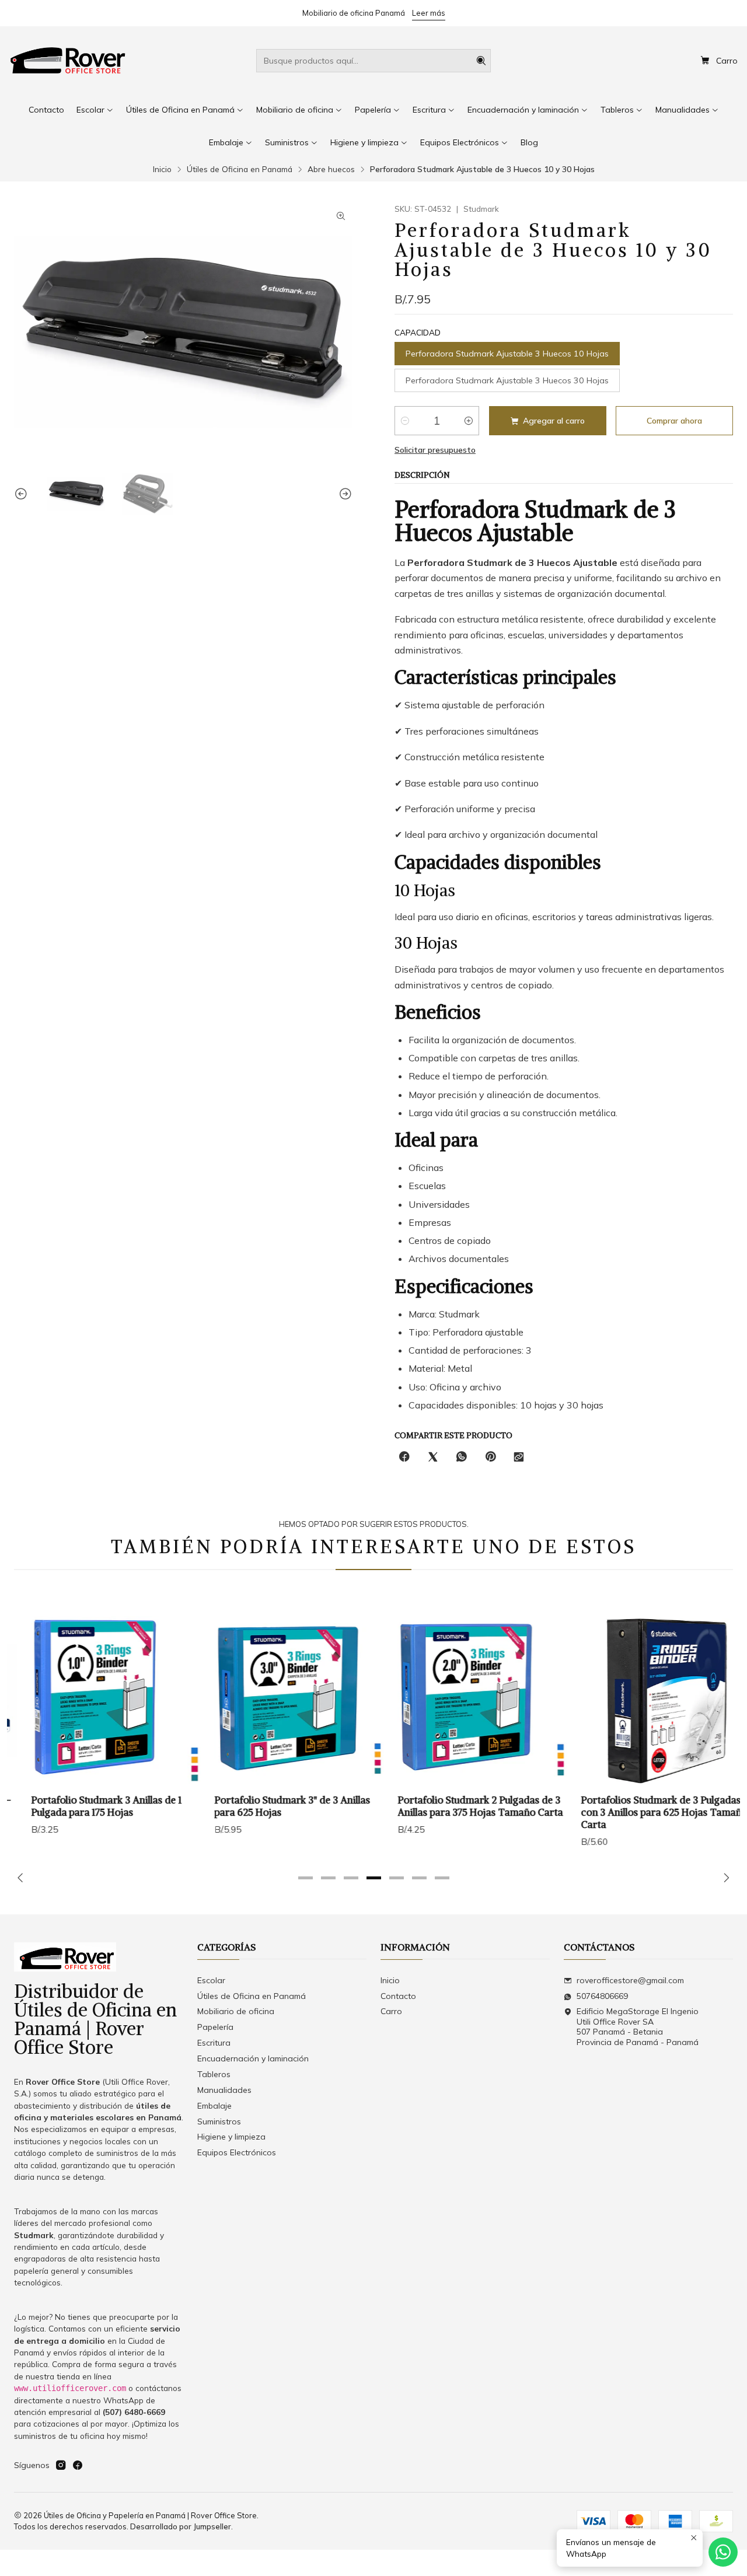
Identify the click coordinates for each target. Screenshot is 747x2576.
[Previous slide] (23, 494)
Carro (391, 2011)
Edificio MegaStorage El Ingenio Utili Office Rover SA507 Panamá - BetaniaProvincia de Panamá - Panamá (638, 2027)
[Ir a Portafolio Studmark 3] (282, 1700)
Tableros (214, 2074)
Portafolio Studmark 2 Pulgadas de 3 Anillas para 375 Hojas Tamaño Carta (463, 1806)
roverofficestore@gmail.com (630, 1980)
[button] (305, 1878)
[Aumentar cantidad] (469, 421)
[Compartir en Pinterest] (490, 1457)
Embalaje (214, 2106)
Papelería (215, 2027)
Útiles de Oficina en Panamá (240, 169)
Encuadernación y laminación (253, 2058)
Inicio (162, 169)
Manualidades (224, 2090)
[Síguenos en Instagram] (61, 2465)
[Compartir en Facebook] (404, 1457)
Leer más (429, 13)
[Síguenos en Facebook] (78, 2465)
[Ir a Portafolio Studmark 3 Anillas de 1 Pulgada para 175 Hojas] (99, 1700)
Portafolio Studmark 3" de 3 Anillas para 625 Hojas (275, 1806)
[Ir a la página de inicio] (68, 61)
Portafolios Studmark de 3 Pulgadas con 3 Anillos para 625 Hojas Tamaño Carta (647, 1812)
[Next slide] (344, 494)
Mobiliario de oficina (236, 2011)
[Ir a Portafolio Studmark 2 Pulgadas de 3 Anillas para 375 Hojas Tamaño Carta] (465, 1700)
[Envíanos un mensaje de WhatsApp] (723, 2552)
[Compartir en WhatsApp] (462, 1457)
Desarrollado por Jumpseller (181, 2526)
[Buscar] (481, 61)
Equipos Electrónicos (237, 2152)
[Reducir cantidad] (405, 421)
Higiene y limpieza (231, 2137)
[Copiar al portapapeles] (519, 1457)
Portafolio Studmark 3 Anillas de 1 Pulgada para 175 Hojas (89, 1806)
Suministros (219, 2121)
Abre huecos (331, 169)
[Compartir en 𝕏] (433, 1457)
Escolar (211, 1980)
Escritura (214, 2043)
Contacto (398, 1996)
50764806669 (602, 1996)
